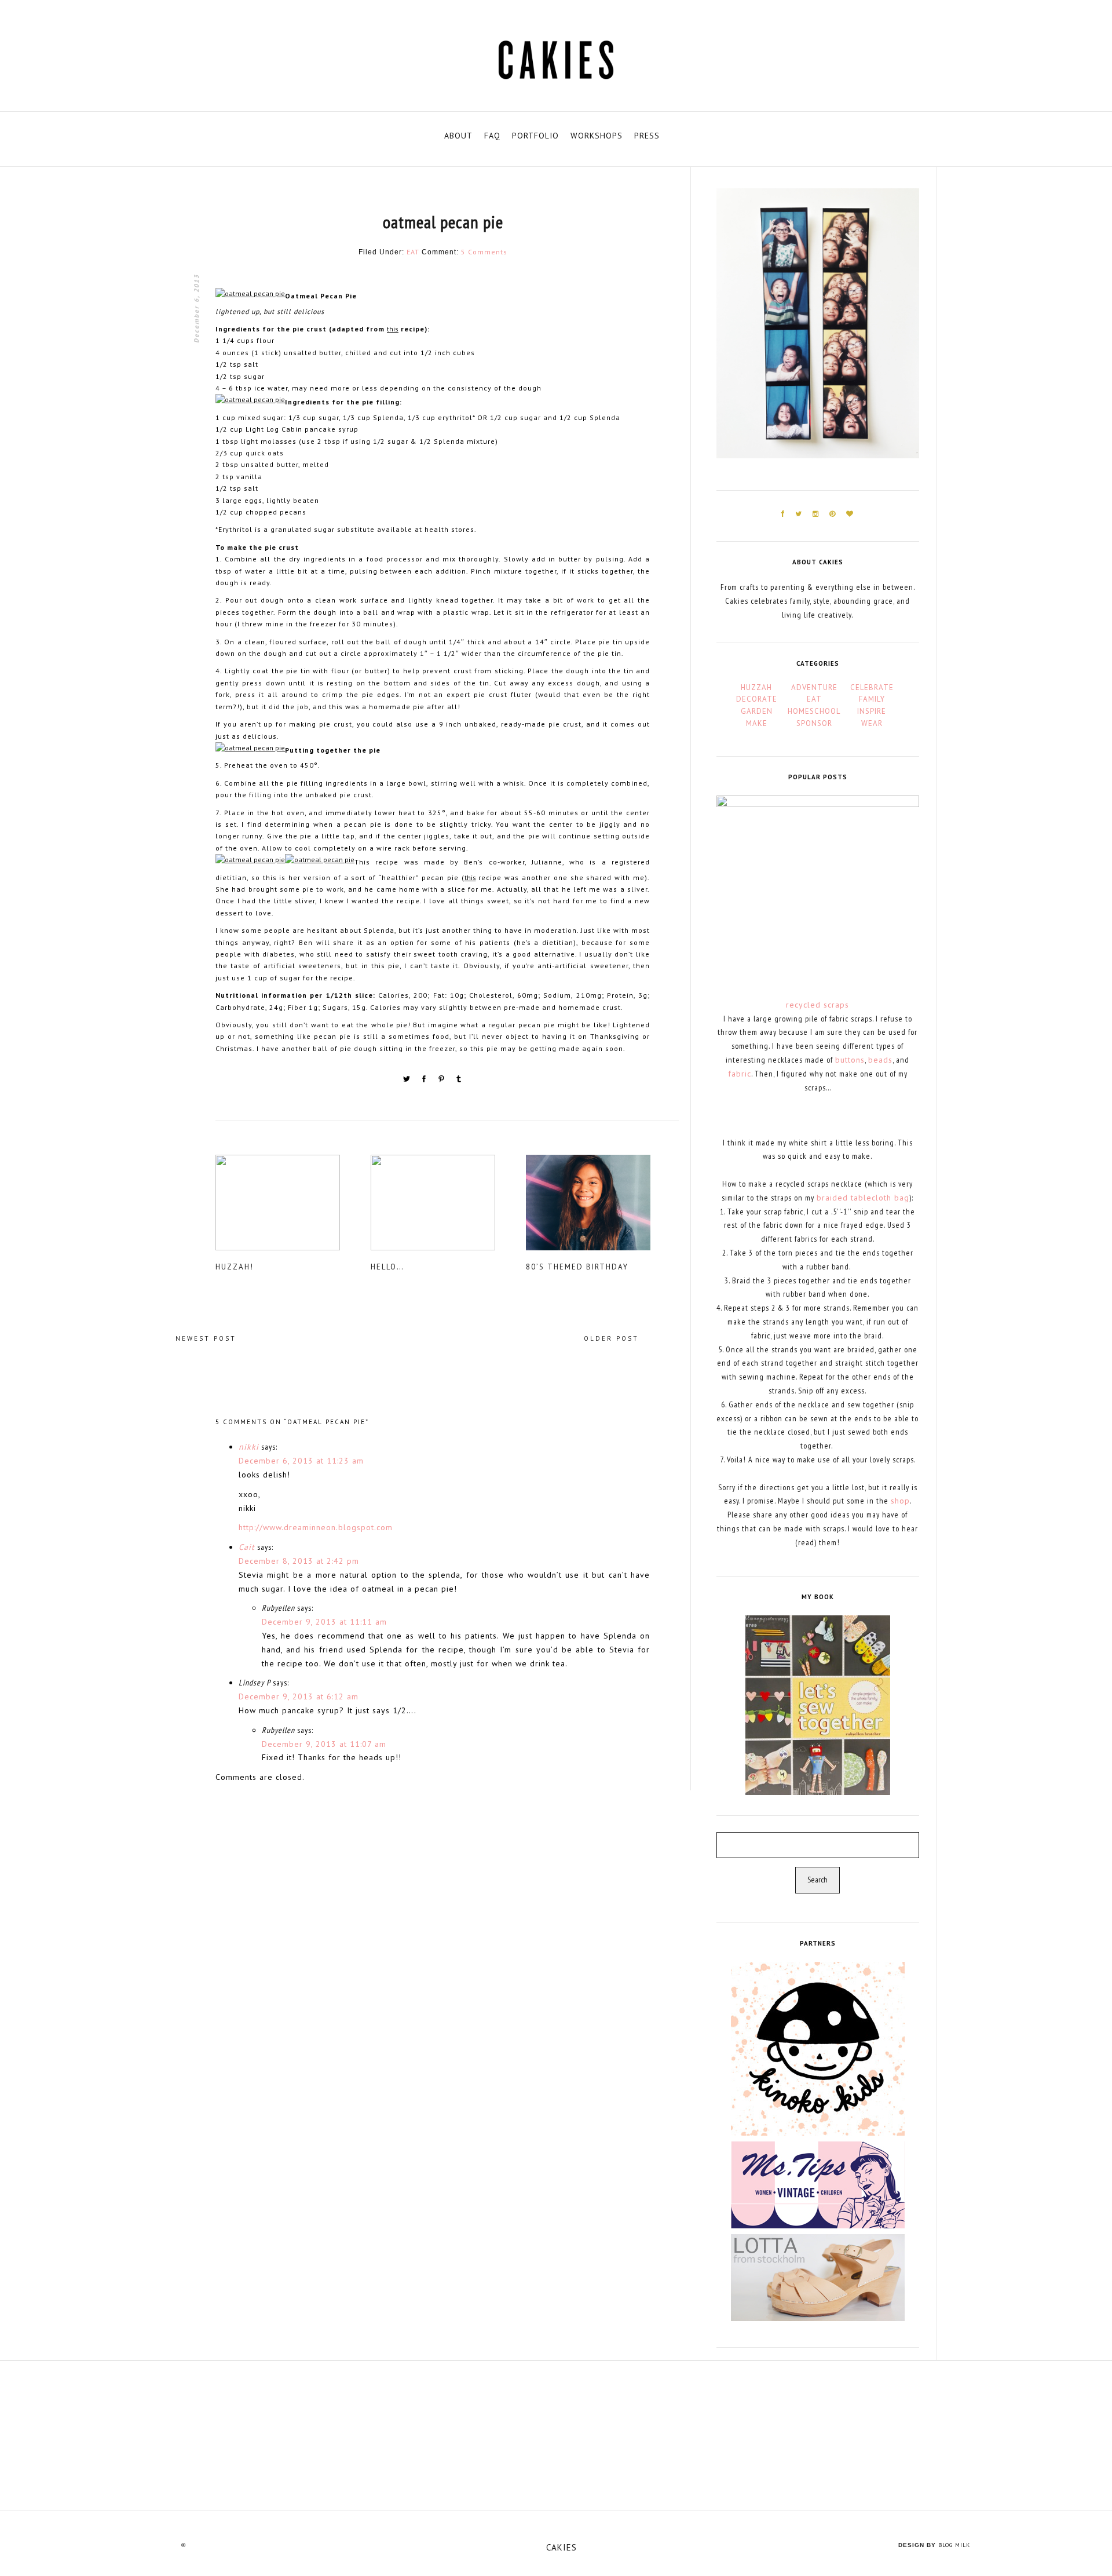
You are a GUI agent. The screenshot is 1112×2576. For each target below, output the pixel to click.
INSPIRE (872, 711)
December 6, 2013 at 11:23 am (301, 1461)
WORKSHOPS (597, 136)
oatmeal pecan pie (443, 222)
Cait (247, 1547)
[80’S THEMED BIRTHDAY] (602, 1207)
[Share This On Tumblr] (459, 1081)
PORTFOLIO (535, 136)
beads (880, 1060)
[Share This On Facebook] (425, 1081)
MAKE (757, 723)
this (393, 329)
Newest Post (206, 1338)
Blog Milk (954, 2545)
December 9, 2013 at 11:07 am (324, 1744)
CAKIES (562, 2547)
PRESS (647, 136)
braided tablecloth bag (863, 1198)
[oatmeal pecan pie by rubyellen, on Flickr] (250, 296)
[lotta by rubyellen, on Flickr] (818, 2277)
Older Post (611, 1338)
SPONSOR (814, 723)
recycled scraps (817, 1005)
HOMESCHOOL (814, 711)
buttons (850, 1060)
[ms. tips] (818, 2184)
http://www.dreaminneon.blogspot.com (316, 1527)
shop (900, 1501)
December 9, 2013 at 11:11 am (324, 1622)
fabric (740, 1074)
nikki (249, 1447)
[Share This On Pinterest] (442, 1081)
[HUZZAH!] (292, 1207)
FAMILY (872, 699)
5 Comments (484, 252)
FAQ (492, 136)
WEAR (872, 723)
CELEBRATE (872, 687)
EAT (413, 252)
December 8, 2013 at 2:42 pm (299, 1561)
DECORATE (757, 699)
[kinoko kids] (818, 2048)
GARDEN (757, 711)
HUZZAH (756, 687)
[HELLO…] (447, 1207)
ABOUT (458, 136)
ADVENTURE (814, 687)
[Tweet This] (408, 1081)
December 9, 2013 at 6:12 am (299, 1696)
